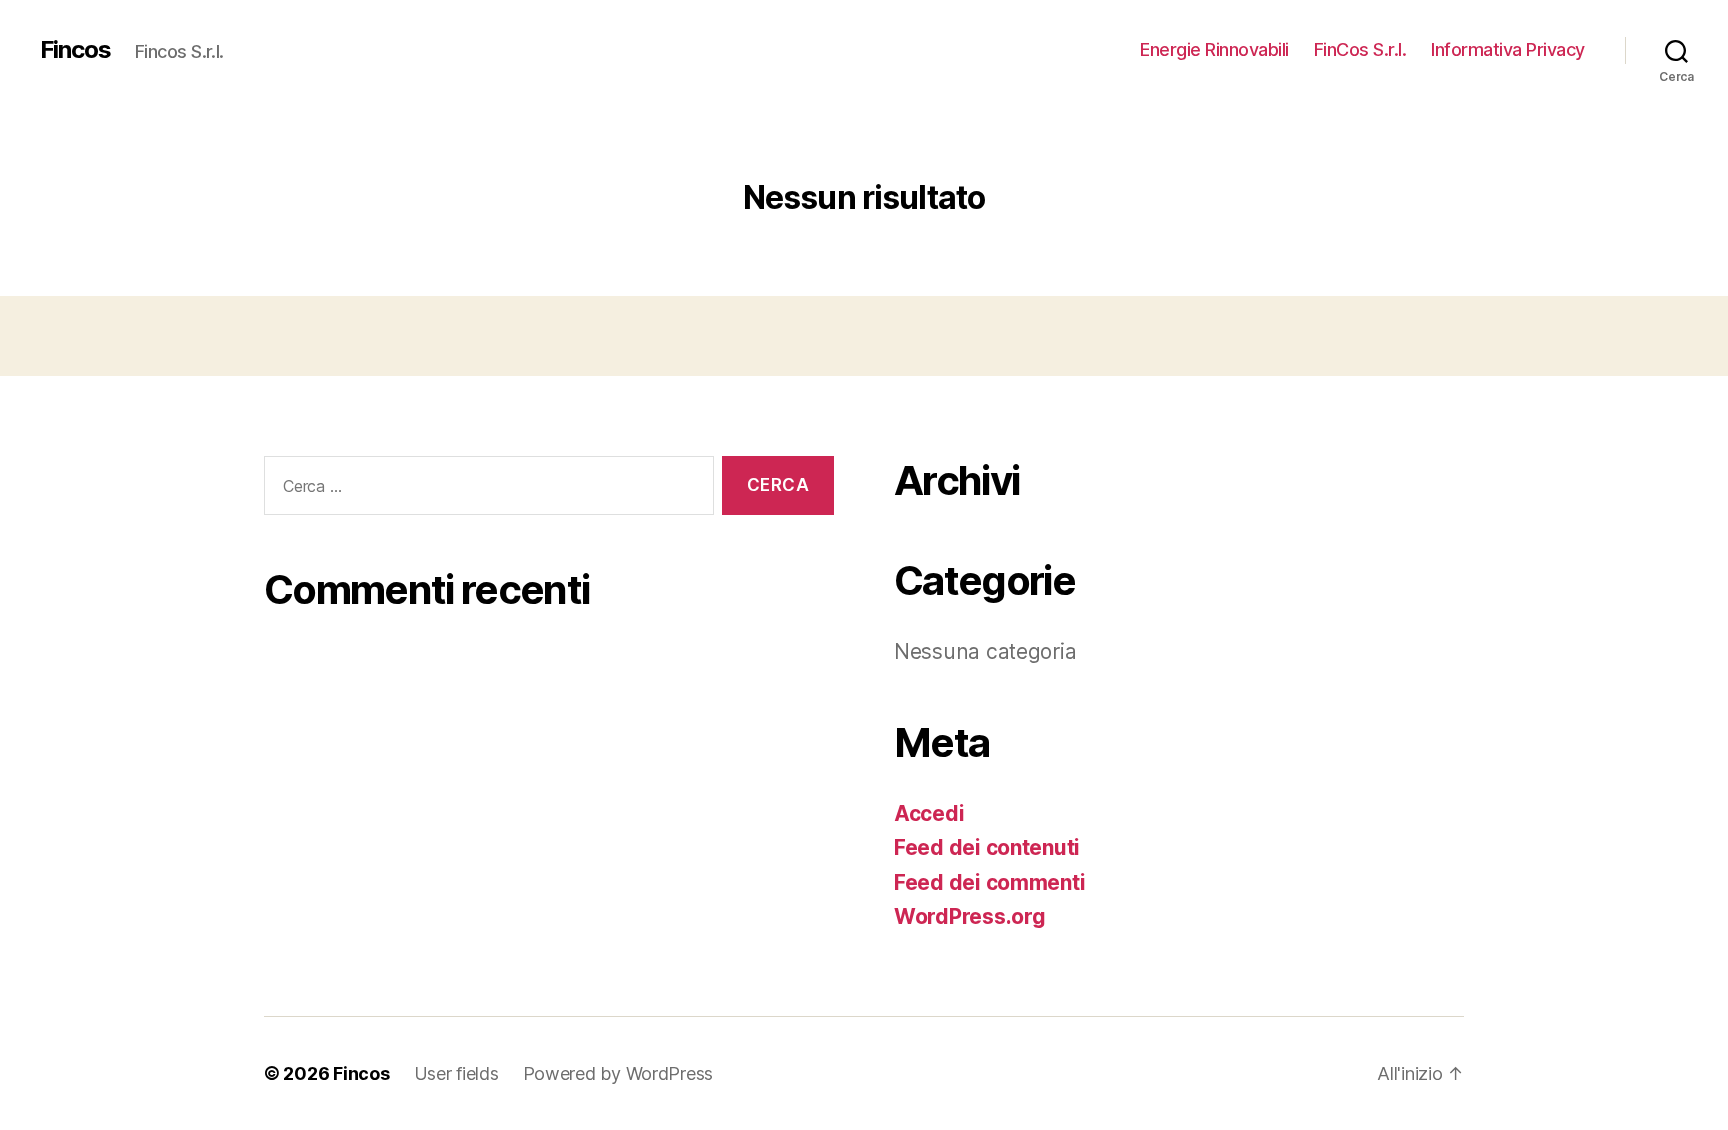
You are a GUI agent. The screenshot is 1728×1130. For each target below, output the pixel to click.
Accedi (929, 813)
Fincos (75, 50)
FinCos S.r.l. (1360, 49)
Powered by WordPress (618, 1073)
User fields (456, 1073)
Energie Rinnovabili (1214, 49)
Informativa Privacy (1508, 49)
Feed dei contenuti (987, 847)
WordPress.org (970, 916)
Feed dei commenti (989, 882)
